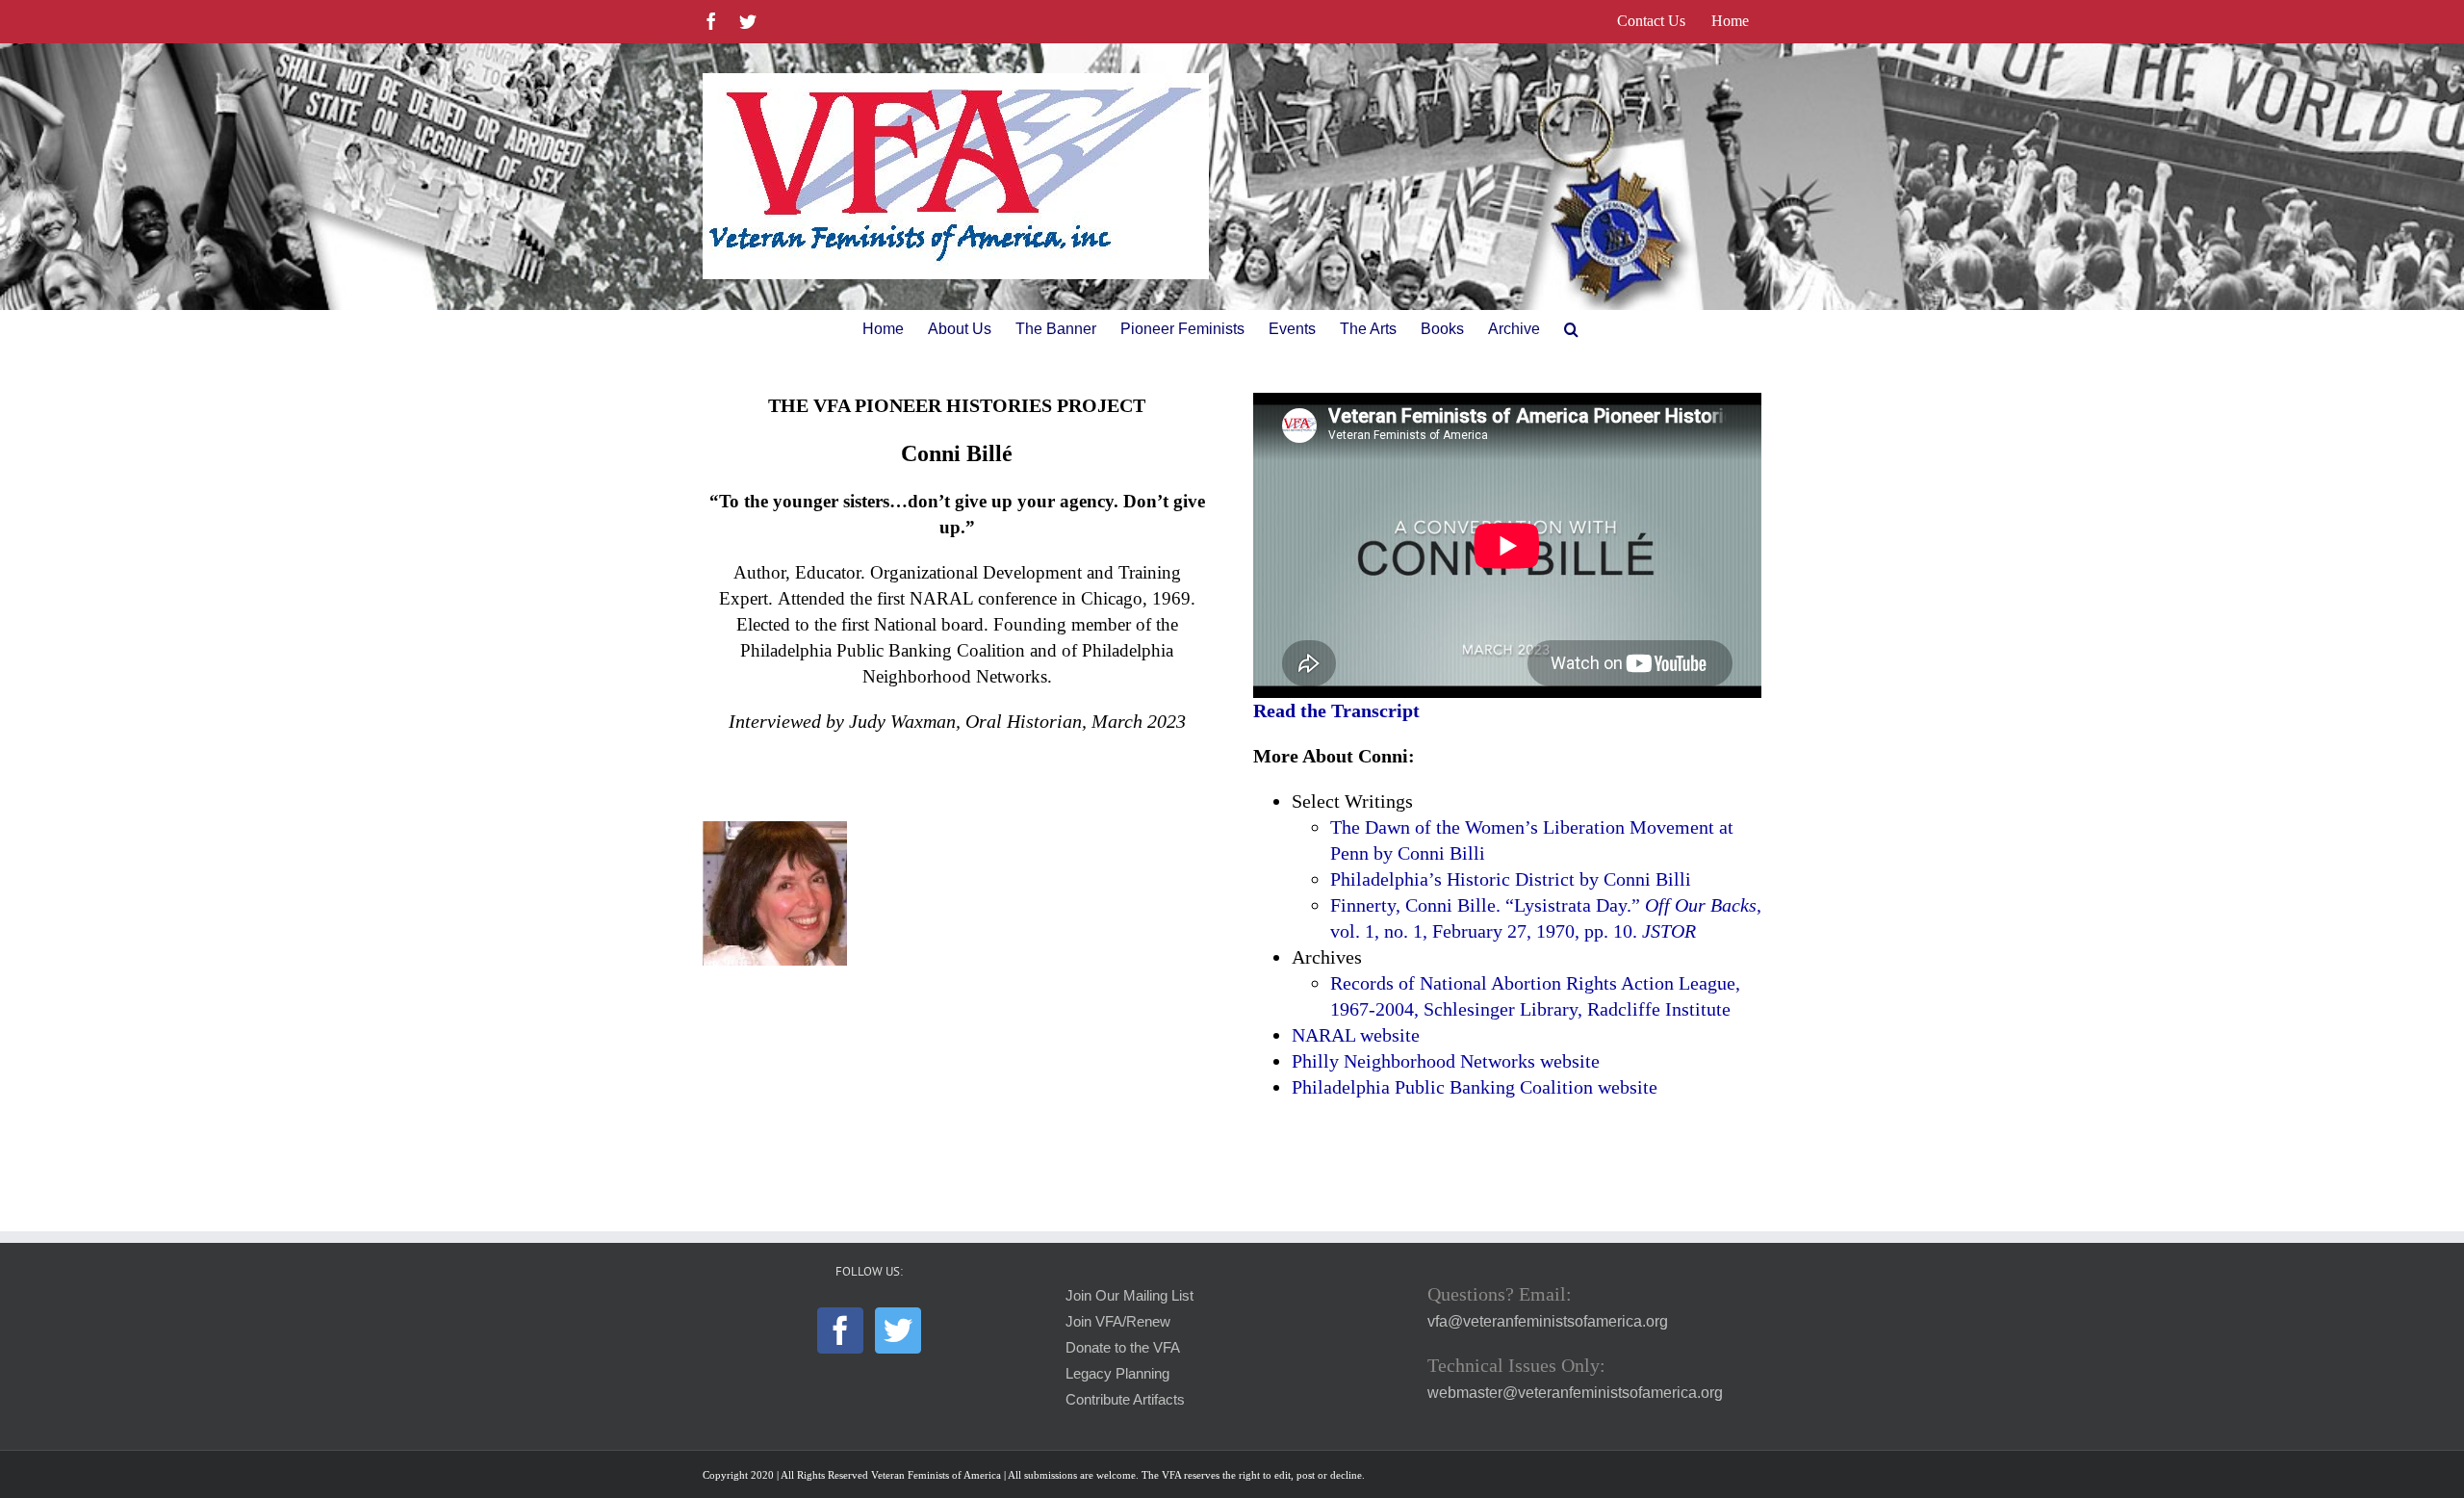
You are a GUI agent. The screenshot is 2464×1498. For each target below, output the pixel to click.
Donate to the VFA (1123, 1348)
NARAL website (1356, 1035)
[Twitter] (898, 1330)
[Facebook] (840, 1330)
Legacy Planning (1117, 1374)
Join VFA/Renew (1118, 1322)
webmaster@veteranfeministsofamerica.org (1575, 1393)
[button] (1571, 329)
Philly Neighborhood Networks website (1446, 1061)
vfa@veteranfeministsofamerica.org (1548, 1321)
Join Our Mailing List (1129, 1296)
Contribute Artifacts (1125, 1400)
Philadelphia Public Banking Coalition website (1475, 1087)
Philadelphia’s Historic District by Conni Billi (1511, 879)
